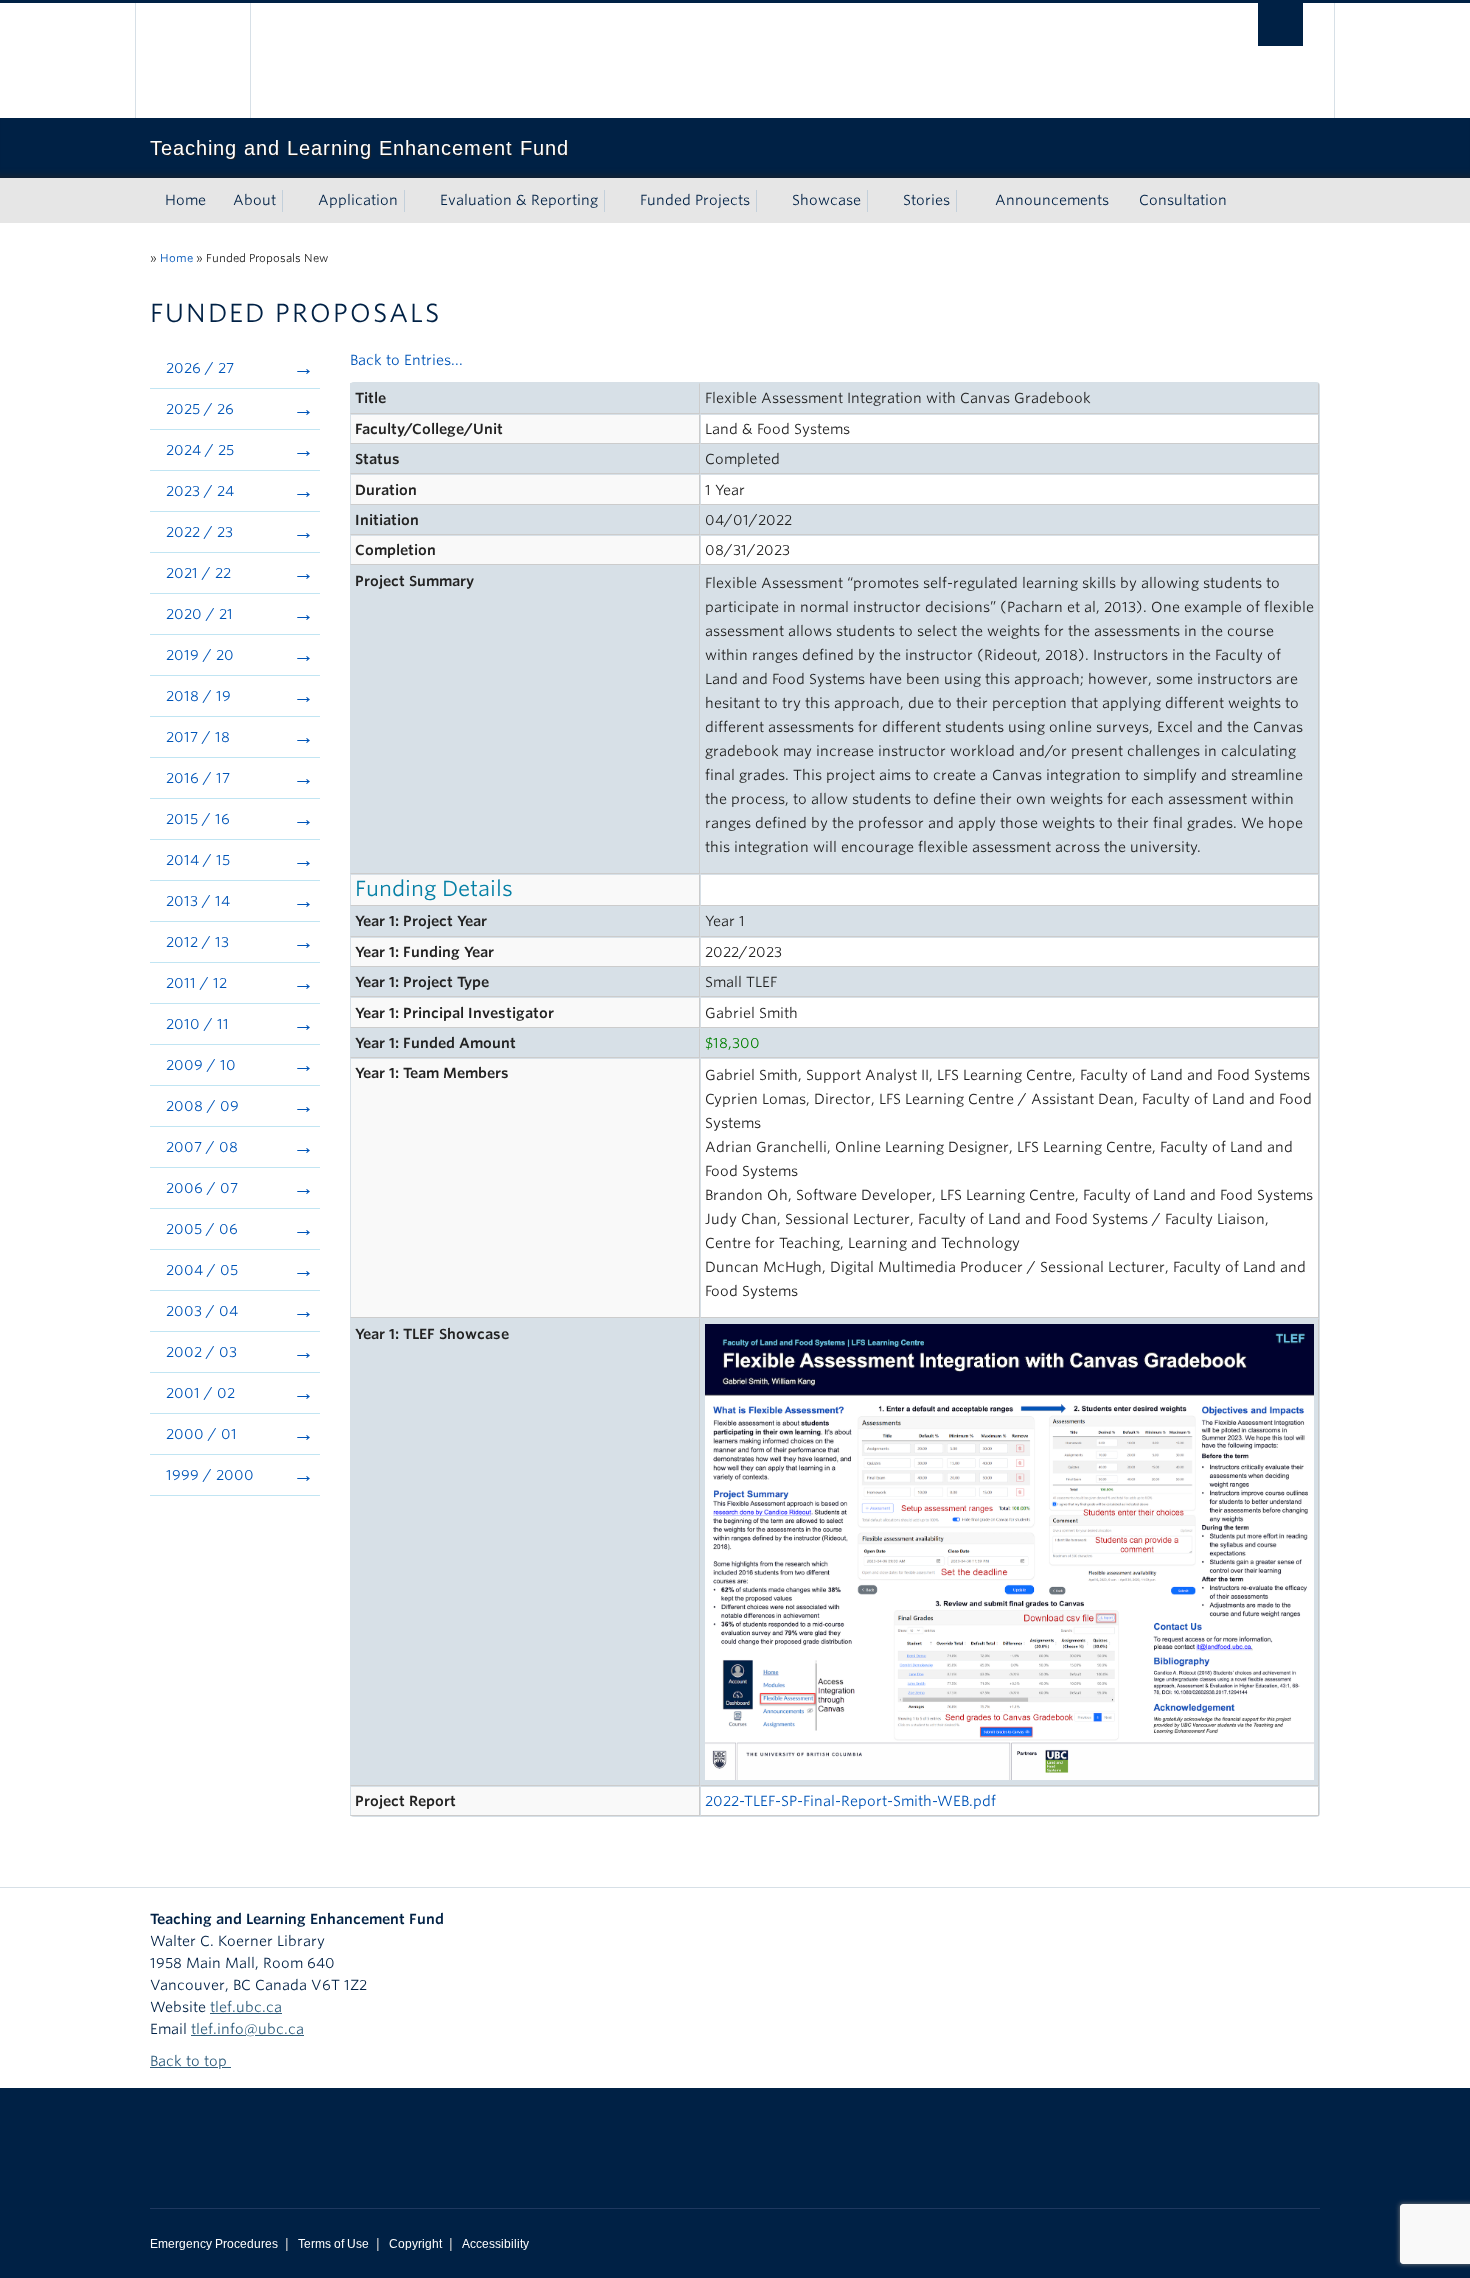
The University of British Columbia (192, 60)
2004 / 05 (202, 1270)
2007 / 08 (202, 1147)
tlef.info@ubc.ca (247, 2029)
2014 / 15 (198, 860)
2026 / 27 (200, 368)
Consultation (1183, 200)
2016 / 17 (198, 778)
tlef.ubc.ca (246, 2007)
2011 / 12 (196, 983)
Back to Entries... (406, 360)
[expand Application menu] (416, 201)
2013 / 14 (198, 901)
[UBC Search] (1280, 24)
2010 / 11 (197, 1024)
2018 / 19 (198, 696)
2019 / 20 (200, 655)
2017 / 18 (198, 737)
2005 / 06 (202, 1229)
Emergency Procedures (214, 2244)
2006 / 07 (202, 1188)
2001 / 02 (200, 1393)
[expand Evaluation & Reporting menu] (616, 201)
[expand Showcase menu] (879, 201)
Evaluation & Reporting (519, 200)
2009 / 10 (201, 1065)
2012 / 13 (197, 942)
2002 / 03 (201, 1352)
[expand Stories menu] (968, 201)
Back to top (190, 2061)
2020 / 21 (199, 614)
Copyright (415, 2244)
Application (358, 200)
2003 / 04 (202, 1311)
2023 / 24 (200, 491)
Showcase (826, 200)
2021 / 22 (198, 573)
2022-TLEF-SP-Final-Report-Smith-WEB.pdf (850, 1801)
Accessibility (495, 2244)
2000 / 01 (201, 1434)
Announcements (1052, 200)
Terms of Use (333, 2244)
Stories (926, 200)
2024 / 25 (200, 450)
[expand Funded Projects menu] (768, 201)
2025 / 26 (200, 409)
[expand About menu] (294, 201)
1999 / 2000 (210, 1475)
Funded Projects (695, 200)
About (254, 200)
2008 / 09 (202, 1106)
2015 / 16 (198, 819)
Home (185, 200)
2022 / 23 (199, 532)
